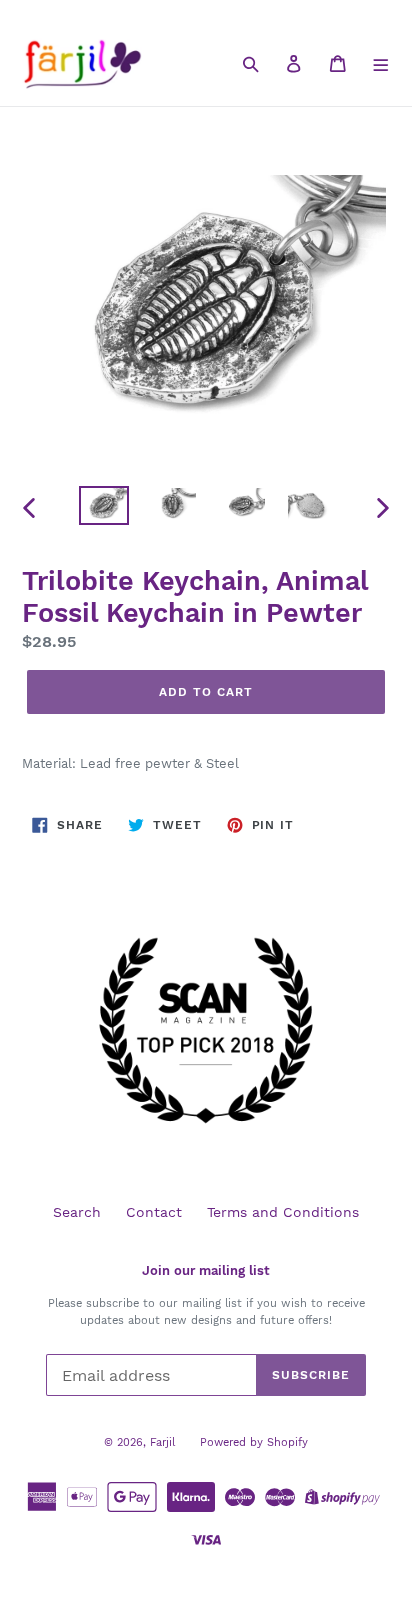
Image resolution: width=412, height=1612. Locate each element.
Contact (154, 1212)
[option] (104, 508)
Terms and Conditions (283, 1212)
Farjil (162, 1442)
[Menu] (381, 63)
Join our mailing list (206, 1270)
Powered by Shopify (254, 1442)
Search (77, 1212)
